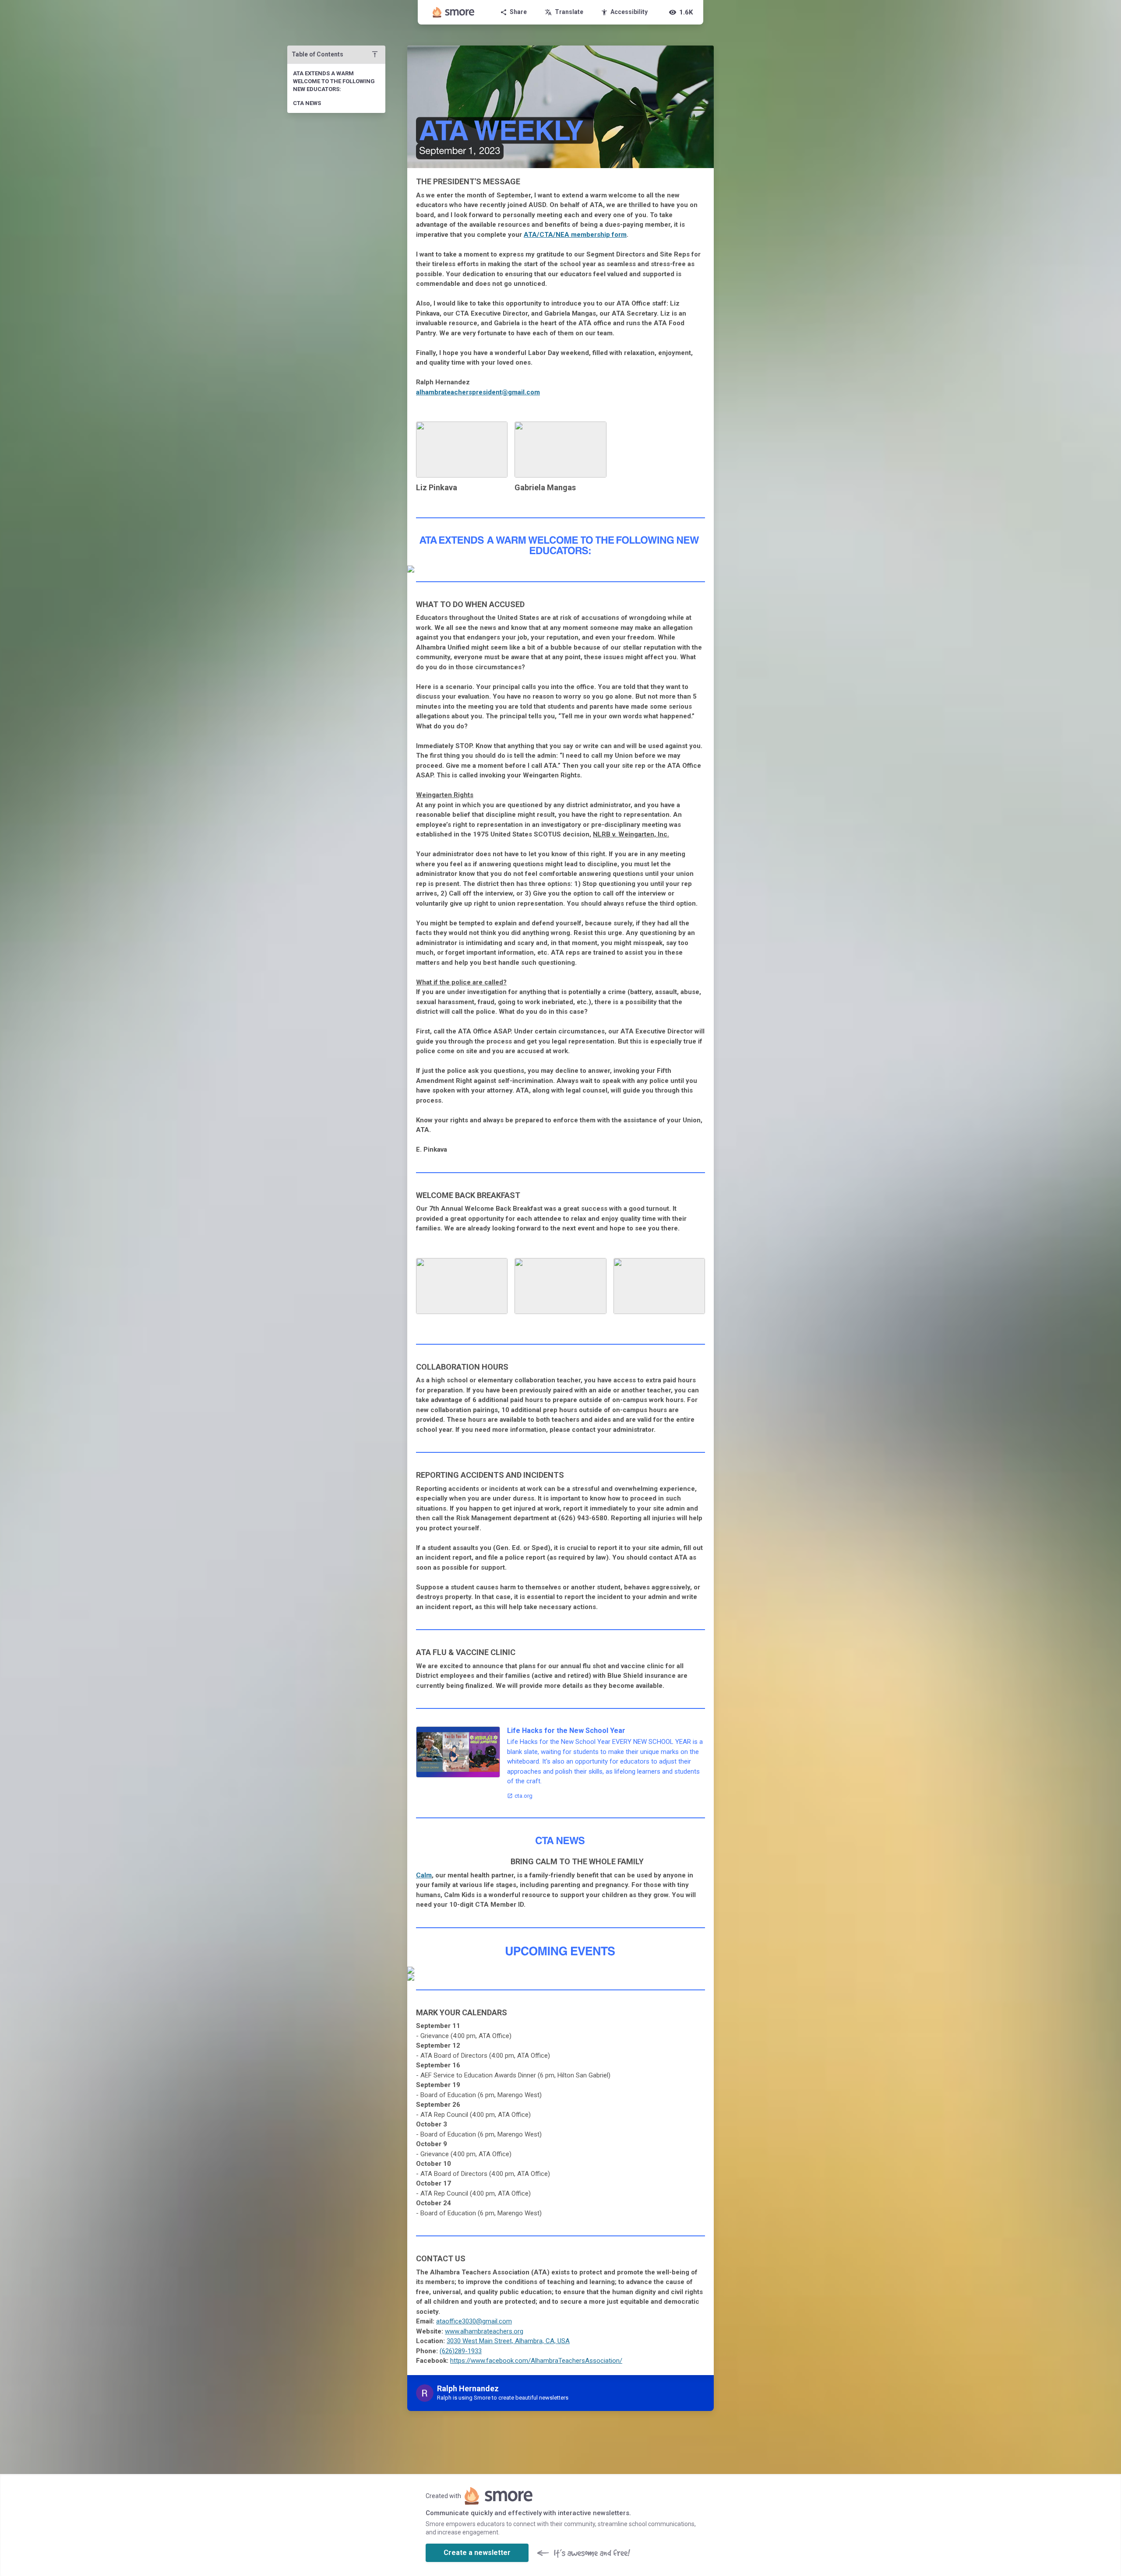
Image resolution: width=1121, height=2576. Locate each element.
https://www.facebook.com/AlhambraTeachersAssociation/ (536, 2361)
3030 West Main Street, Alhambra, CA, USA (508, 2341)
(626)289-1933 (461, 2351)
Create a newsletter (477, 2553)
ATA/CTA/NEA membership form (575, 235)
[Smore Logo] (454, 12)
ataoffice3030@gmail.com (474, 2321)
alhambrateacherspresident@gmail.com (478, 392)
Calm (424, 1875)
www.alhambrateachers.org (484, 2331)
